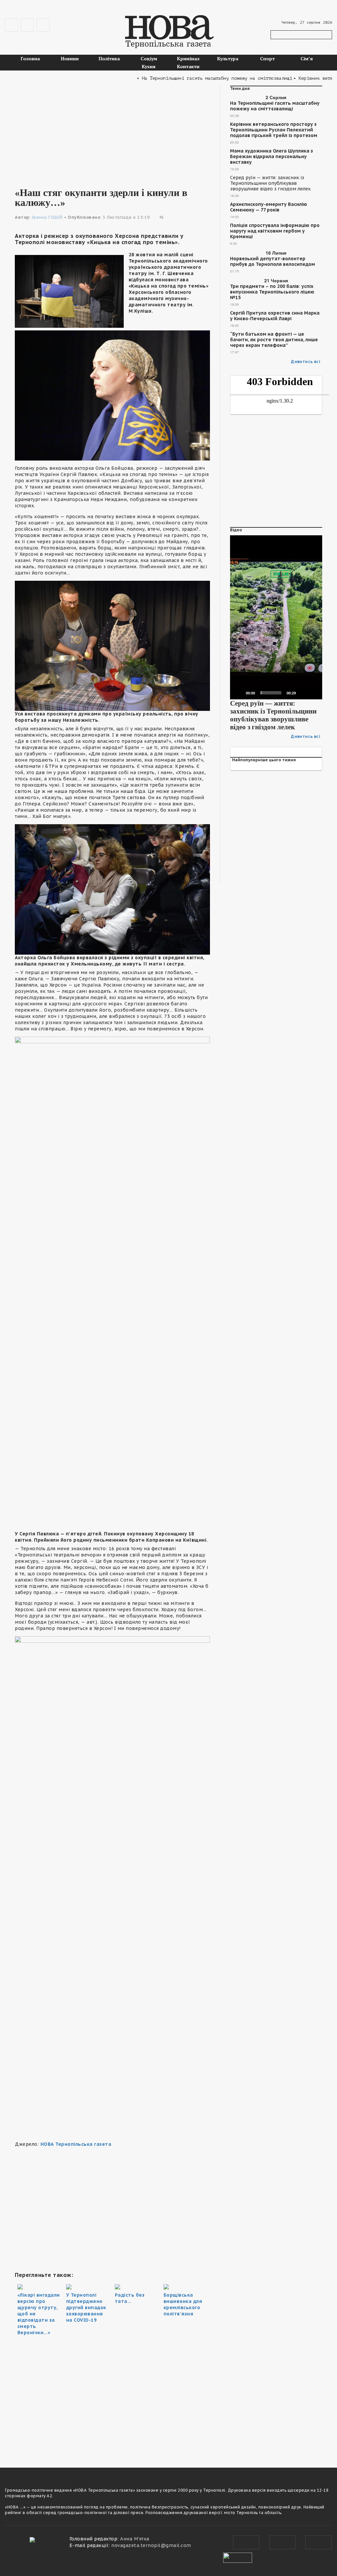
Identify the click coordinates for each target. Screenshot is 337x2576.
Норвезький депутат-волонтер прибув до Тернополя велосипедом (272, 262)
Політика (109, 58)
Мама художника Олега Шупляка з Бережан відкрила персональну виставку (272, 157)
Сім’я (307, 58)
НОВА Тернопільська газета (76, 2144)
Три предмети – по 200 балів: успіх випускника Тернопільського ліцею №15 (272, 292)
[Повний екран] (314, 693)
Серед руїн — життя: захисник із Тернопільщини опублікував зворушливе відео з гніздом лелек (270, 183)
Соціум (149, 58)
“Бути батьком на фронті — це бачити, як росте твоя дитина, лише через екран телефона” (274, 340)
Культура (228, 58)
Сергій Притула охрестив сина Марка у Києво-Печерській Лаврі (275, 316)
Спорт (267, 58)
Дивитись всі (306, 362)
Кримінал (188, 58)
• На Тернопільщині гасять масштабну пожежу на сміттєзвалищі (190, 78)
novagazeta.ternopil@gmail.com (151, 2545)
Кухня (149, 66)
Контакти (188, 66)
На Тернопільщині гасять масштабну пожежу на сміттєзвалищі (275, 106)
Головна (30, 58)
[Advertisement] (112, 132)
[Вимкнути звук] (303, 693)
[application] (276, 617)
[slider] (271, 693)
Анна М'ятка (135, 2539)
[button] (276, 617)
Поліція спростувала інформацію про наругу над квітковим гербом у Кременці (275, 231)
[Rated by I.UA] (238, 2557)
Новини (70, 58)
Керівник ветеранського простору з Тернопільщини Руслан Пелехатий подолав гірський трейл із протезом (274, 130)
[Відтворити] (239, 693)
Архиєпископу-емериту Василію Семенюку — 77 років (269, 207)
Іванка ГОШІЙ (47, 217)
